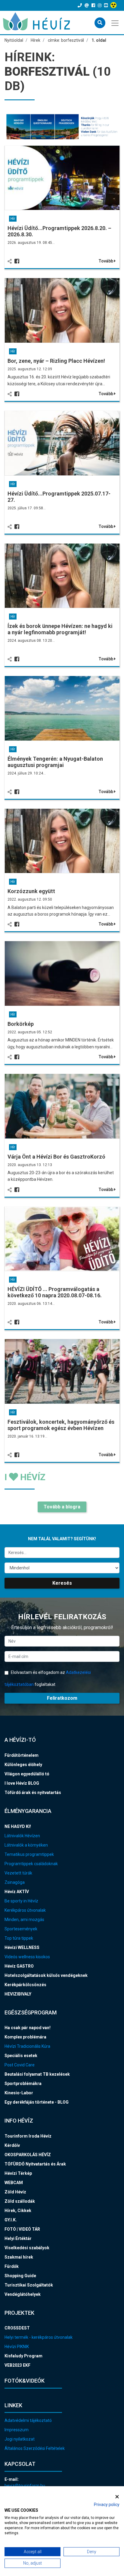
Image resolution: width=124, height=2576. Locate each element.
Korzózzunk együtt (31, 891)
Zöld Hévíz (15, 2192)
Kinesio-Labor (19, 2093)
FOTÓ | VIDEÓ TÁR (22, 2229)
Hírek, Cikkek (18, 2211)
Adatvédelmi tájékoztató (28, 2420)
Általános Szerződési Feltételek (35, 2448)
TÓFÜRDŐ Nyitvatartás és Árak (35, 2164)
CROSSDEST (17, 2328)
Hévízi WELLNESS (22, 1947)
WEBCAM (14, 2183)
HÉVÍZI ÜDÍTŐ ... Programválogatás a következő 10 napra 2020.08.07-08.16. (55, 1292)
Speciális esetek (21, 2056)
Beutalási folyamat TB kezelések (37, 2074)
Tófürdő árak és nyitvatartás (33, 1793)
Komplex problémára (25, 2037)
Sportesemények (21, 1929)
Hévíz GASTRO (19, 1966)
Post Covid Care (20, 2065)
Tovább (106, 261)
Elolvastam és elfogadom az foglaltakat (48, 1678)
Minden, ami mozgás (24, 1920)
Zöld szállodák (20, 2201)
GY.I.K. (11, 2220)
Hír (13, 219)
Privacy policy (107, 2505)
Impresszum (17, 2430)
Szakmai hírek (19, 2257)
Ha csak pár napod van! (28, 2028)
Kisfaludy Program (23, 2356)
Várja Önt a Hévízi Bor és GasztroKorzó (56, 1157)
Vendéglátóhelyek (23, 2294)
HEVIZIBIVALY (18, 1994)
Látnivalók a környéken (26, 1845)
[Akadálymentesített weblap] (114, 5)
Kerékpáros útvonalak (25, 1910)
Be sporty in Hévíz (21, 1901)
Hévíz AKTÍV (17, 1892)
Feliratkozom (62, 1698)
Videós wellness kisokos (27, 1957)
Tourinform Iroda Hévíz (28, 2136)
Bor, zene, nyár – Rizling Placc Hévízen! (56, 361)
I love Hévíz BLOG (22, 1783)
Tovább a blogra (62, 1507)
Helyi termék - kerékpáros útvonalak (39, 2337)
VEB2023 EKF (17, 2365)
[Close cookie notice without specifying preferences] (117, 2497)
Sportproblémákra (23, 2084)
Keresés (62, 1583)
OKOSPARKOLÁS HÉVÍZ (28, 2155)
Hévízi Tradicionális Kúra (27, 2046)
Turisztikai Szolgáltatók (29, 2285)
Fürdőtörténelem (22, 1755)
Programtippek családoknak (31, 1864)
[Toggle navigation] (115, 23)
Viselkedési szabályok (27, 2248)
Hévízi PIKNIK (17, 2347)
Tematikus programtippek (29, 1854)
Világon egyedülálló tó (27, 1774)
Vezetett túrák (18, 1873)
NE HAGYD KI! (18, 1826)
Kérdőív (12, 2145)
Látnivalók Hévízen (22, 1836)
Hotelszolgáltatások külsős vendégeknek (46, 1975)
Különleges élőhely (23, 1765)
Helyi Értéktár (18, 2238)
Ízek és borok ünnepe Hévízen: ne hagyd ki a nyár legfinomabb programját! (60, 629)
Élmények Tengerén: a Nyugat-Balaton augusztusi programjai (55, 762)
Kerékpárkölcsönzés (25, 1985)
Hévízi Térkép (18, 2173)
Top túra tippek (19, 1938)
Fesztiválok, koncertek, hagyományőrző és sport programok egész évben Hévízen (61, 1425)
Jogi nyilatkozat (20, 2439)
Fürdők (12, 2266)
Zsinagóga (15, 1882)
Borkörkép (21, 1024)
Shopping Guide (20, 2276)
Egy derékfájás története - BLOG (37, 2102)
